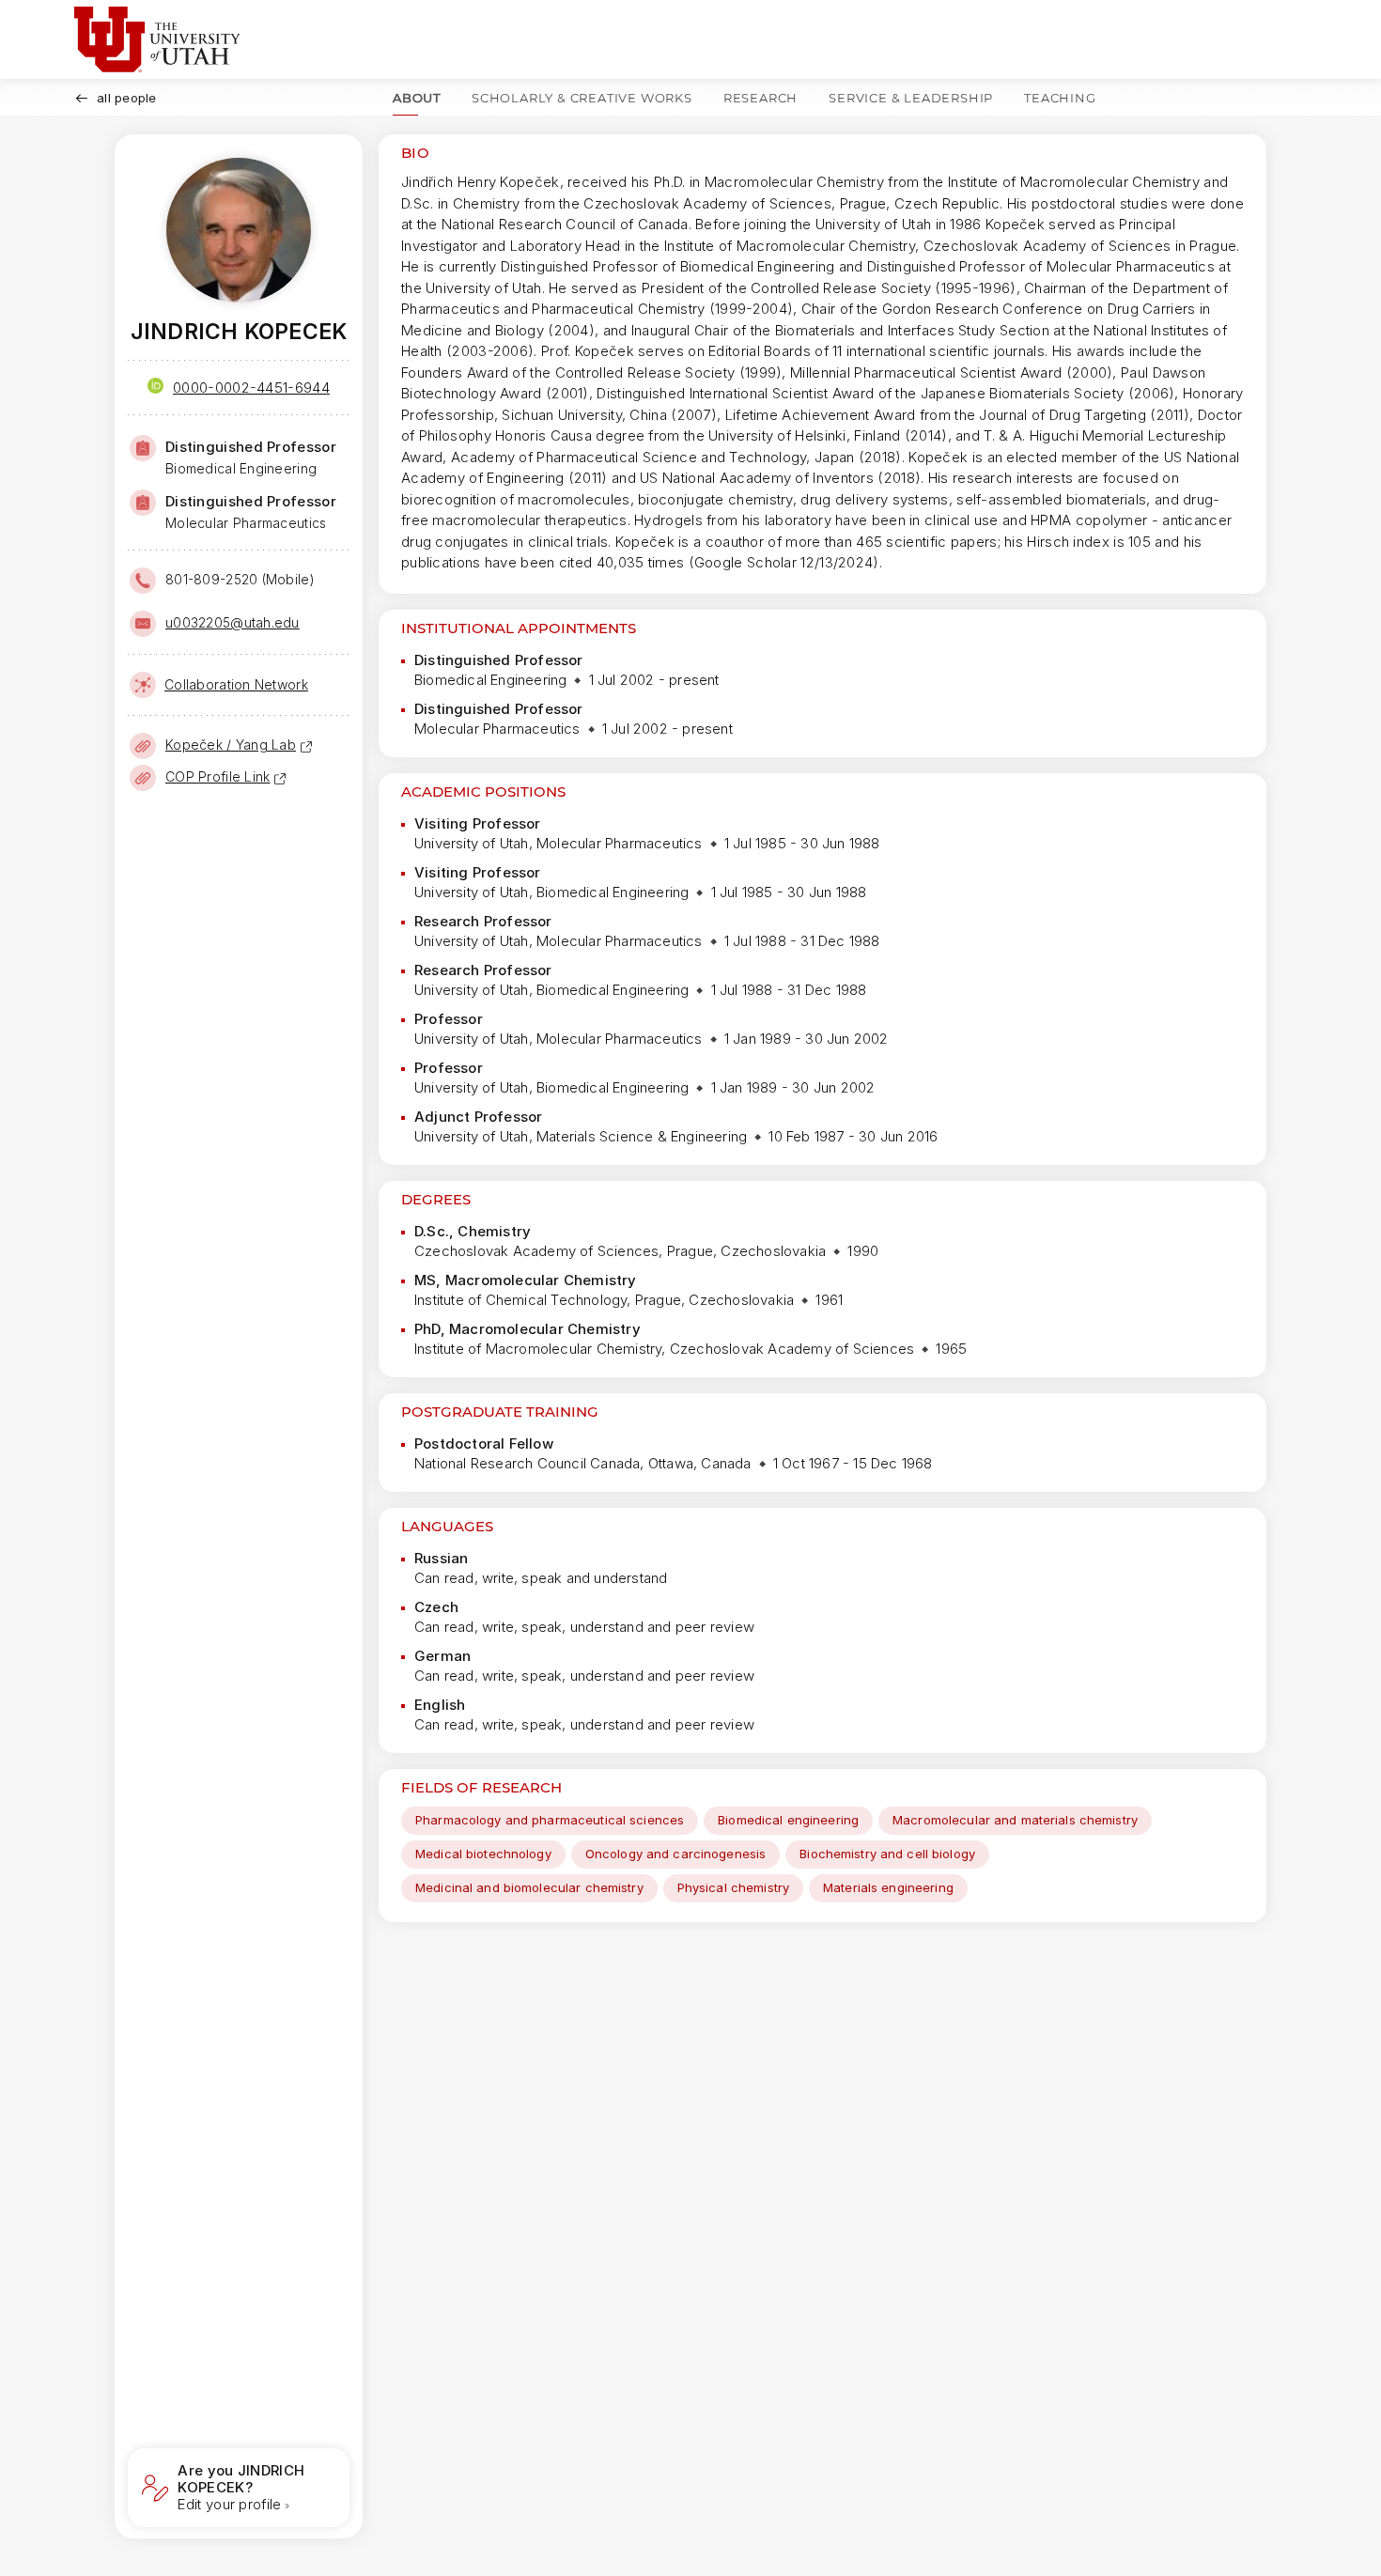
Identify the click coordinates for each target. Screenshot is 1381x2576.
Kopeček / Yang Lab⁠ (231, 745)
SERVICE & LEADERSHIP (911, 98)
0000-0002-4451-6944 (251, 388)
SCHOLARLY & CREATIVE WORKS (582, 98)
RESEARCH (760, 98)
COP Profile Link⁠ (217, 776)
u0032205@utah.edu (233, 622)
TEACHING (1060, 98)
